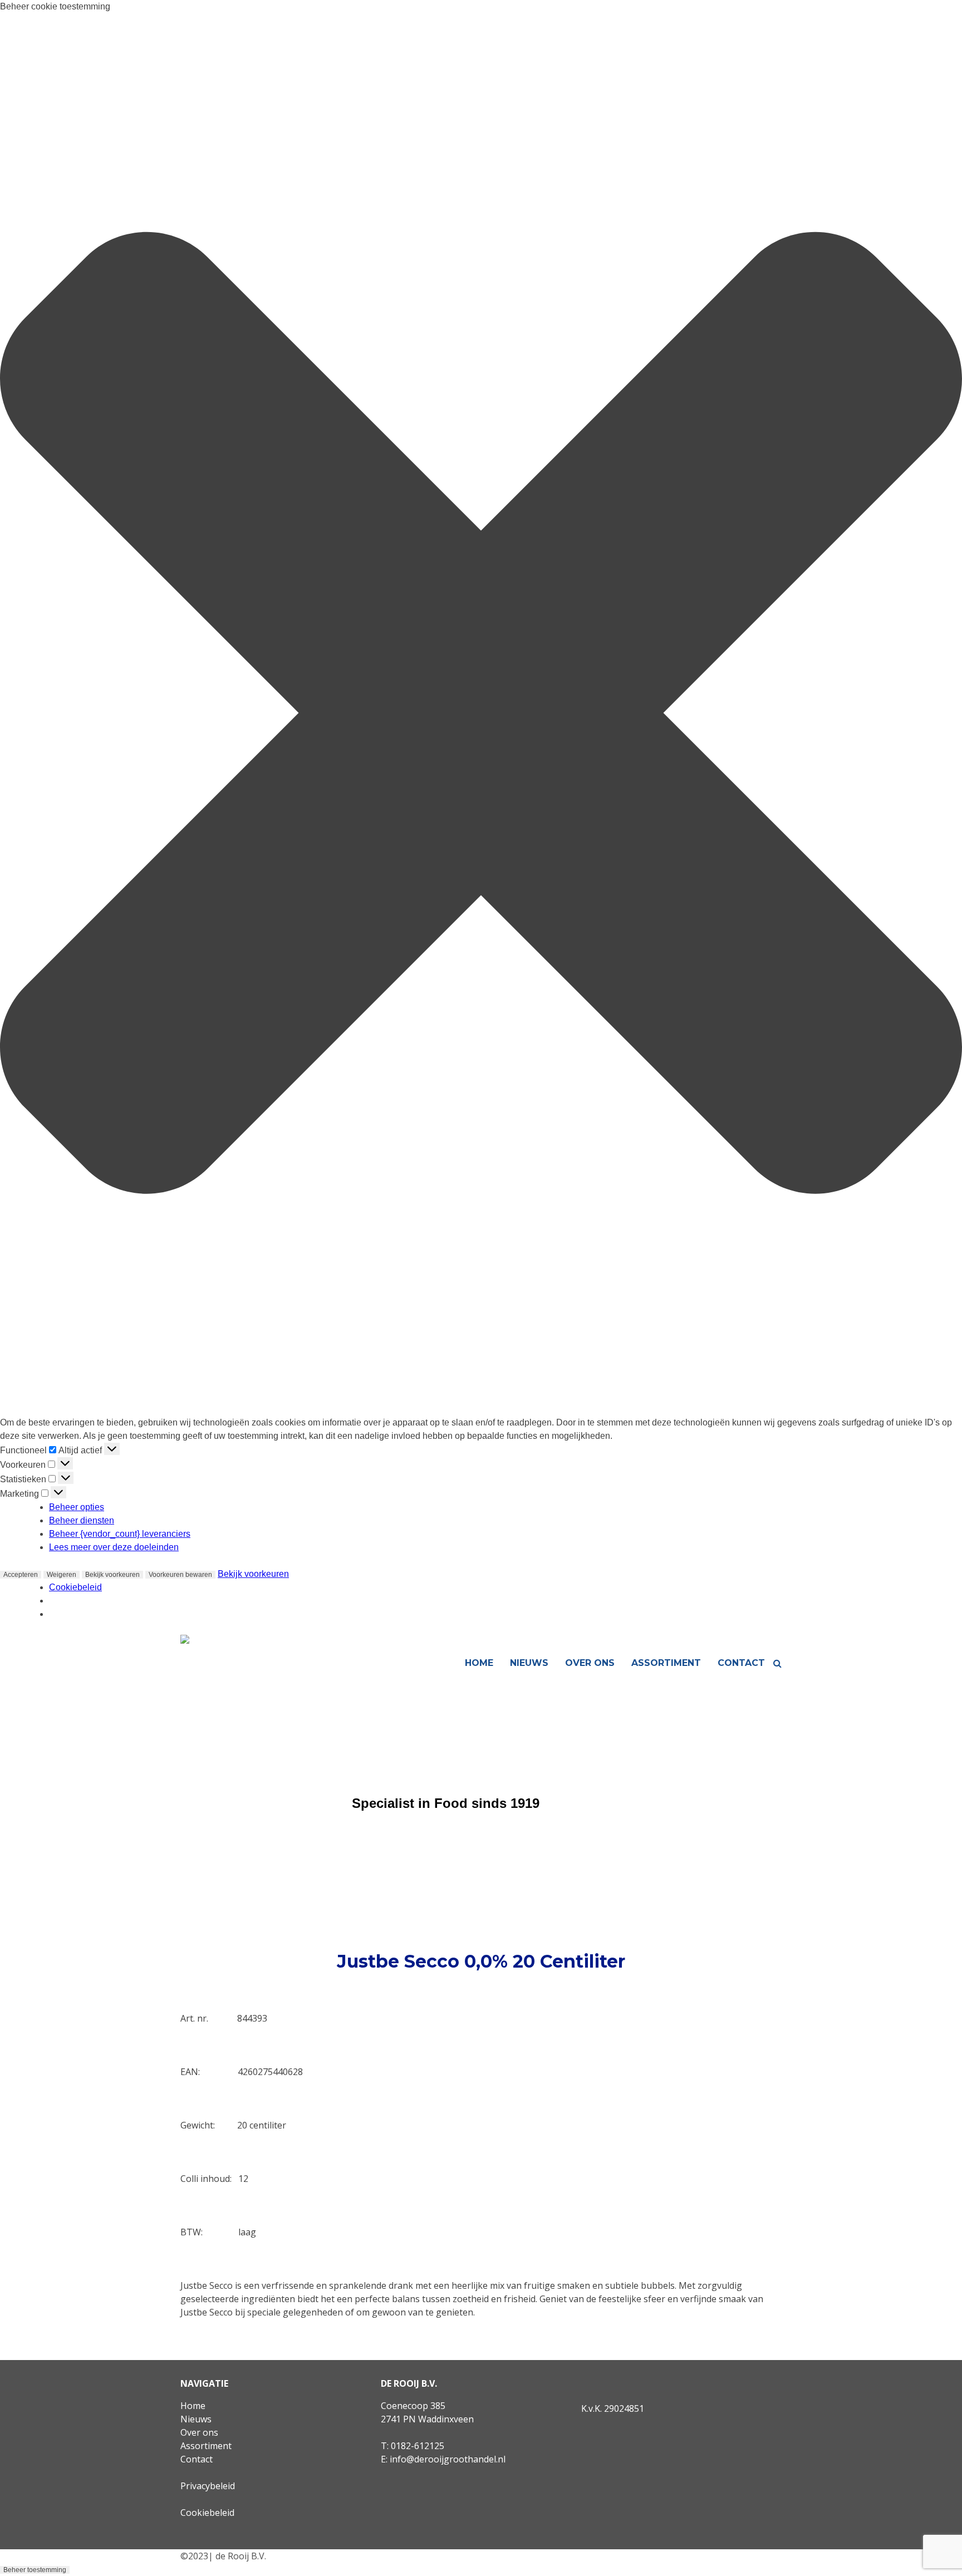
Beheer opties (77, 1507)
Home (479, 1663)
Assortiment (666, 1663)
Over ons (590, 1663)
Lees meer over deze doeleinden (114, 1547)
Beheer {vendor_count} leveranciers (120, 1534)
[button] (481, 715)
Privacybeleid (208, 2486)
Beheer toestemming (35, 2570)
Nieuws (529, 1663)
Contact (741, 1663)
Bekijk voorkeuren (112, 1575)
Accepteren (21, 1575)
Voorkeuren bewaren (180, 1575)
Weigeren (62, 1575)
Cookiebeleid (75, 1587)
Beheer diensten (82, 1520)
